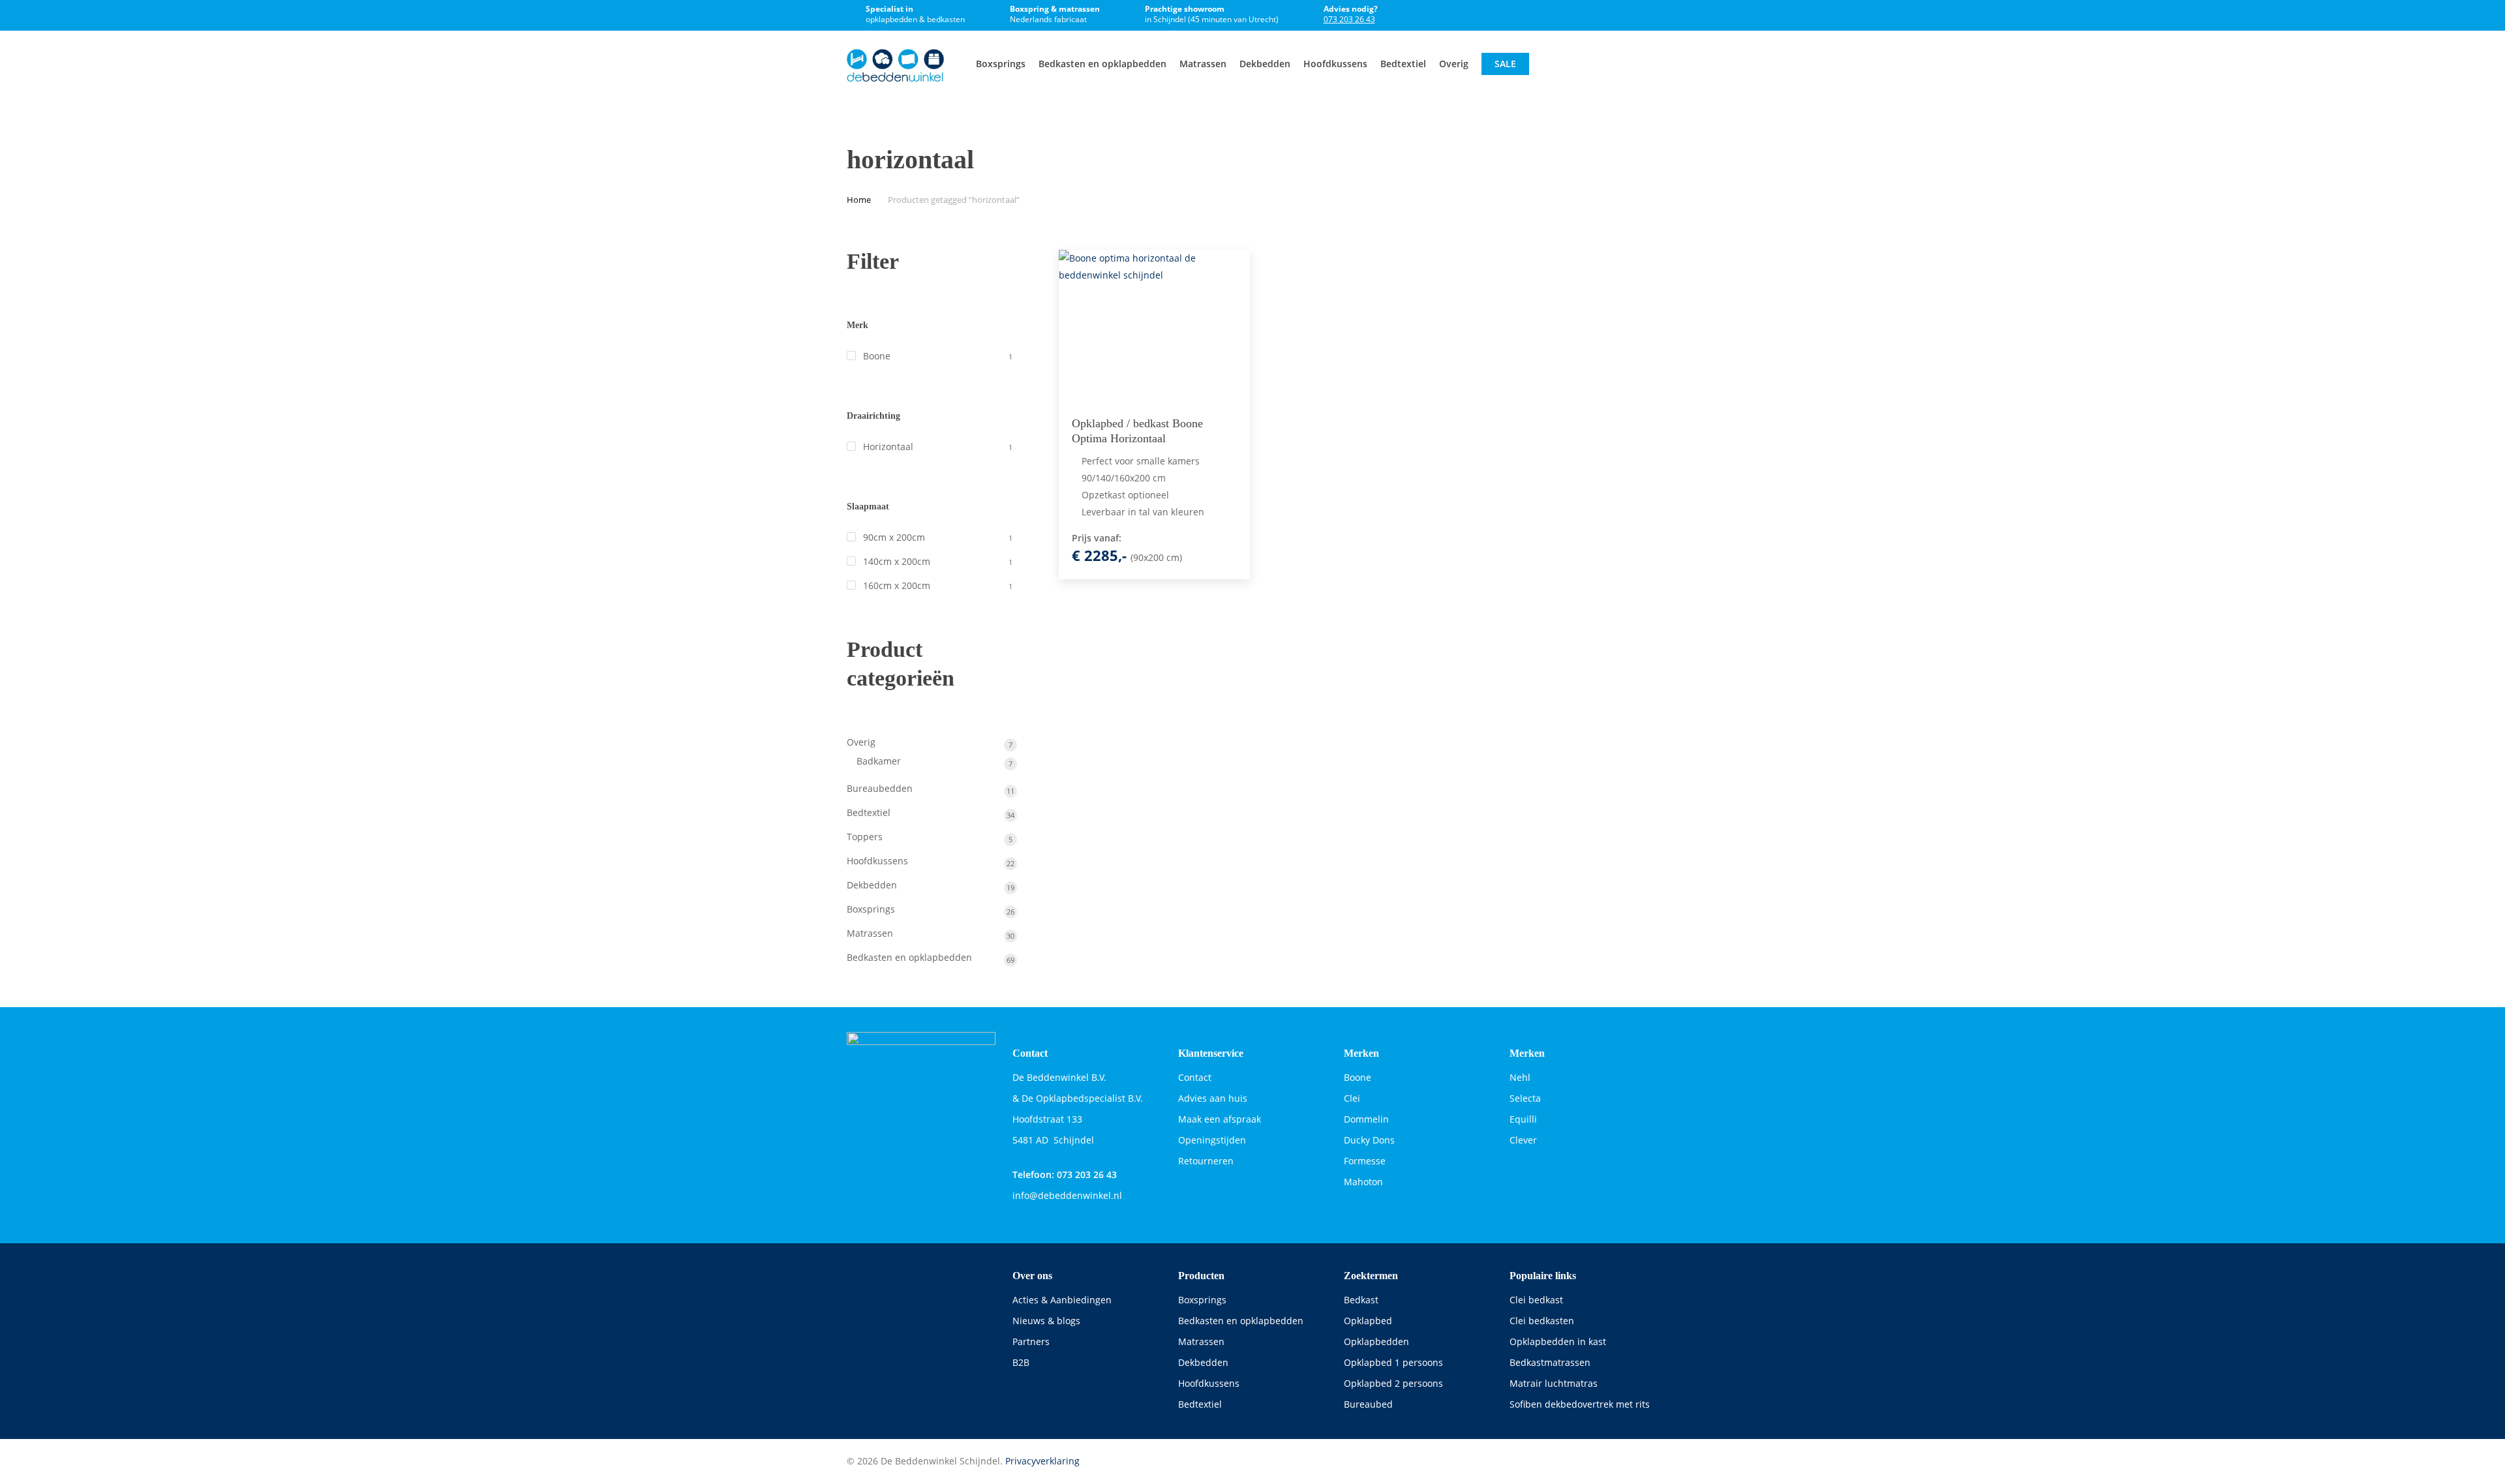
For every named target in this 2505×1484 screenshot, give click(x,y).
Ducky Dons (1369, 1140)
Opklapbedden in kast (1558, 1341)
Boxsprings (1202, 1300)
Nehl (1520, 1077)
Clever (1523, 1140)
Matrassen (1201, 1341)
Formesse (1365, 1161)
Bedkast (1361, 1300)
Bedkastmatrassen (1550, 1362)
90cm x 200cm (894, 537)
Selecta (1525, 1098)
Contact (1195, 1077)
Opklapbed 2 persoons (1393, 1383)
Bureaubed (1368, 1404)
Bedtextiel (1200, 1404)
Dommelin (1366, 1119)
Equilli (1523, 1119)
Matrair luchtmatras (1554, 1383)
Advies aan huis (1213, 1098)
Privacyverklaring (1042, 1461)
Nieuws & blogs (1046, 1321)
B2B (1021, 1362)
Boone (877, 356)
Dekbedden (1203, 1362)
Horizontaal (888, 447)
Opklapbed (1368, 1321)
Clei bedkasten (1542, 1321)
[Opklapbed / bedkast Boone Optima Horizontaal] (1155, 326)
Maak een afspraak (1220, 1119)
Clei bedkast (1536, 1300)
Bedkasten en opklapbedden (1241, 1321)
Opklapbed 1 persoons (1393, 1362)
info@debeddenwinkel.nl (1067, 1195)
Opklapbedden (1376, 1341)
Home (859, 200)
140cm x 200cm (897, 561)
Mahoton (1363, 1182)
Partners (1031, 1341)
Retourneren (1206, 1161)
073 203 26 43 (1349, 19)
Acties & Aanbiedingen (1062, 1300)
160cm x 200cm (897, 585)
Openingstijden (1212, 1140)
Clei (1352, 1098)
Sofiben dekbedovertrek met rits (1580, 1404)
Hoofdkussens (1209, 1383)
